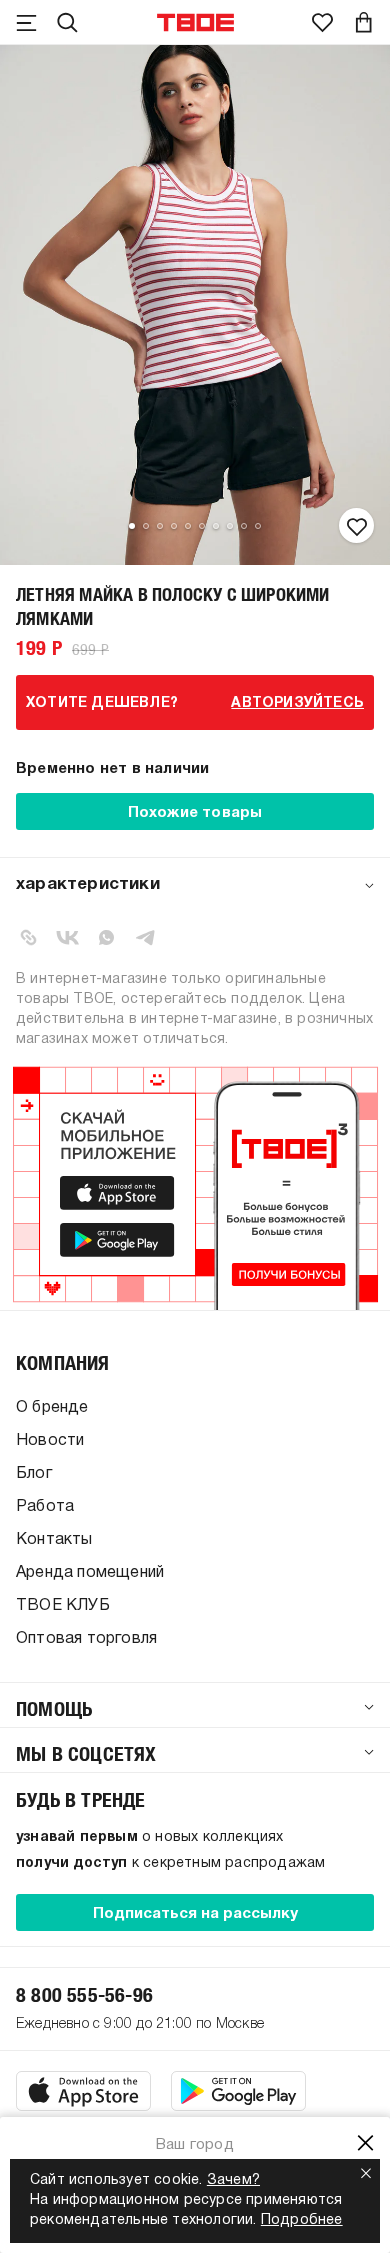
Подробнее (302, 2220)
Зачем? (233, 2180)
